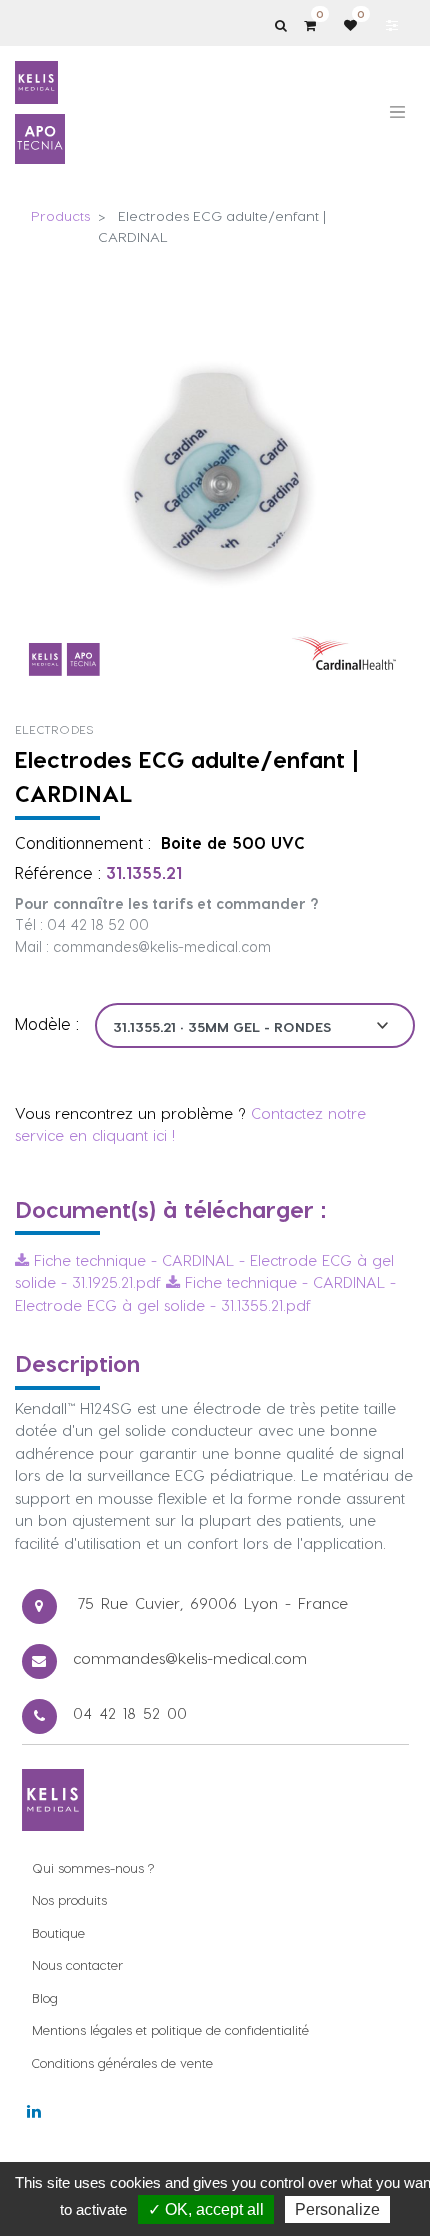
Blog (45, 1997)
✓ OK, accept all (206, 2209)
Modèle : (47, 1023)
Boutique (58, 1932)
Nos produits (69, 1899)
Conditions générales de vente (122, 2062)
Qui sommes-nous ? (93, 1867)
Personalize (337, 2209)
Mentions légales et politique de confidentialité (170, 2029)
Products (60, 215)
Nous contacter (77, 1964)
